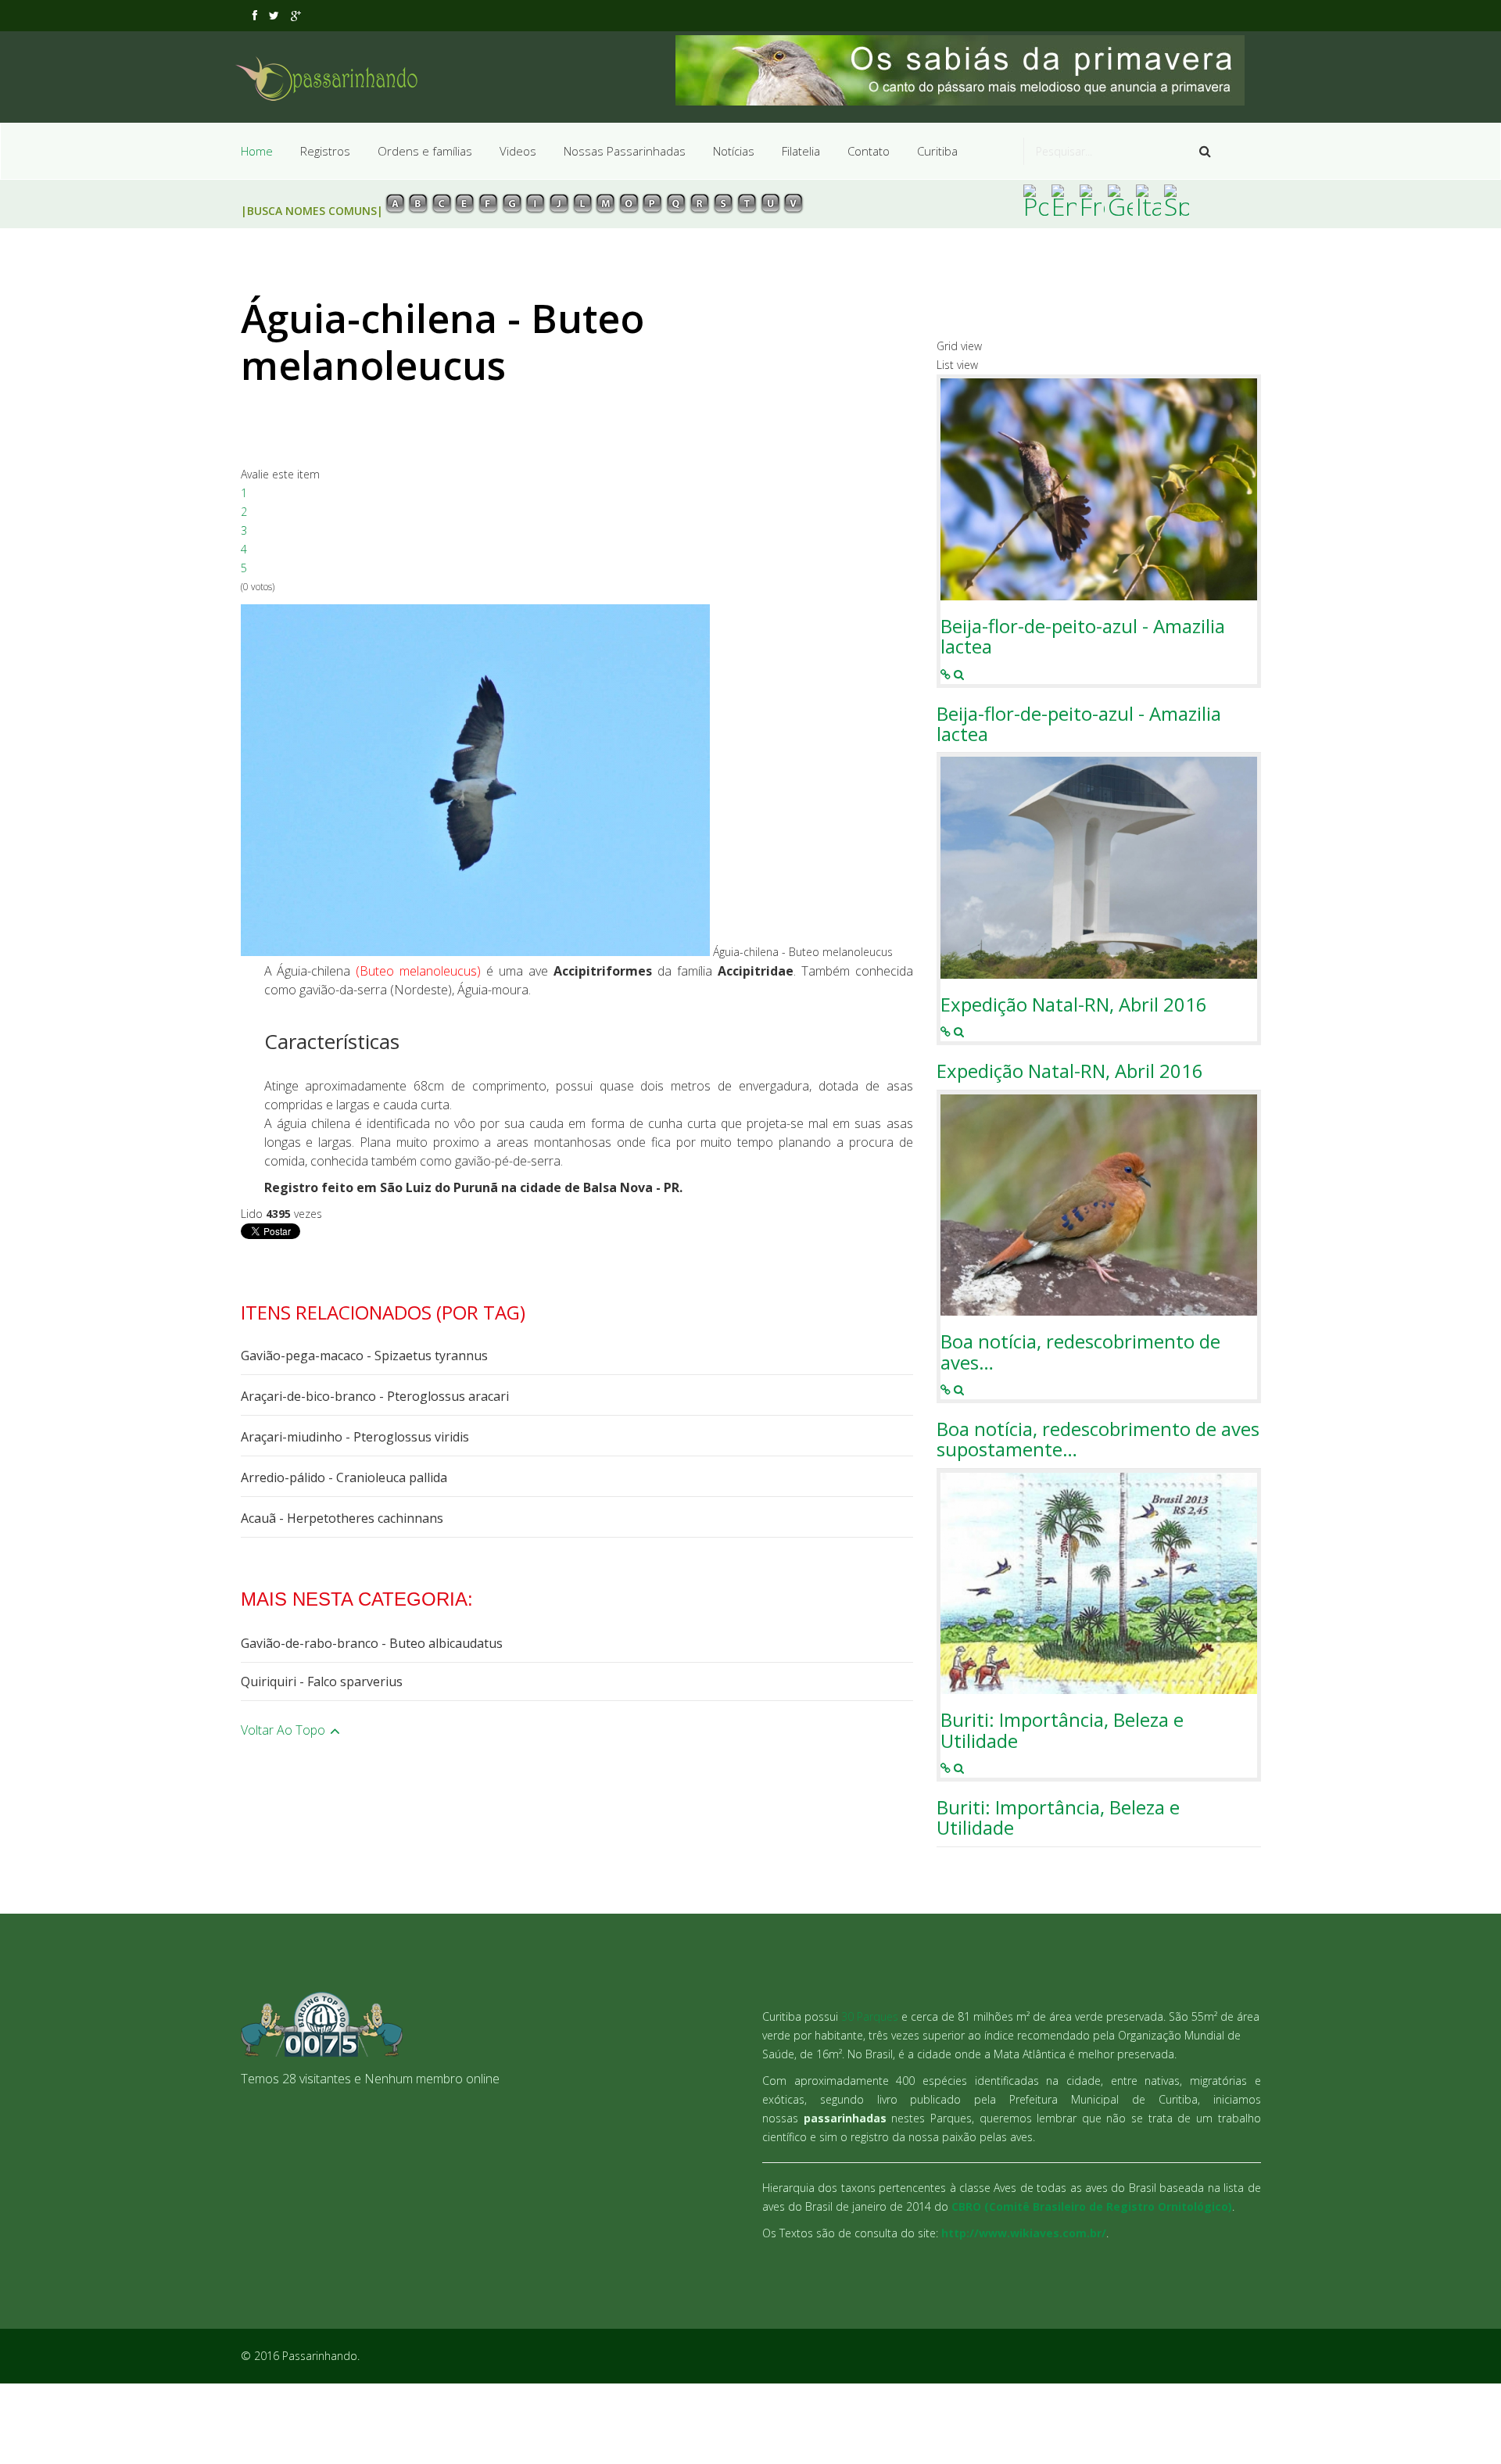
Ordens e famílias (425, 151)
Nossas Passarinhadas (625, 151)
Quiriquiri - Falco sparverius (322, 1681)
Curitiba (937, 151)
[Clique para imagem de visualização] (475, 780)
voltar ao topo (285, 1730)
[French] (1092, 200)
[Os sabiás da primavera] (968, 70)
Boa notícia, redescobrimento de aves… (1080, 1352)
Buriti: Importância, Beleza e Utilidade (1062, 1730)
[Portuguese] (1036, 200)
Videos (518, 151)
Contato (869, 151)
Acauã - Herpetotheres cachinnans (342, 1518)
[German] (1120, 200)
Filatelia (801, 151)
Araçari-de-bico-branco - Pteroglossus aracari (375, 1396)
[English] (1064, 200)
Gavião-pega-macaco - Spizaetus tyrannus (364, 1356)
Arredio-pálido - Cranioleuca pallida (344, 1477)
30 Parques (870, 2016)
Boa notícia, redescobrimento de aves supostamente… (1098, 1440)
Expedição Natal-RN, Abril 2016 (1074, 1005)
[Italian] (1148, 200)
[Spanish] (1177, 200)
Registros (325, 151)
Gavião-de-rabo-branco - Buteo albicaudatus (372, 1643)
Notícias (734, 151)
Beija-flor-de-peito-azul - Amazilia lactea (1083, 637)
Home (257, 151)
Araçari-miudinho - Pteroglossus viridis (355, 1437)
